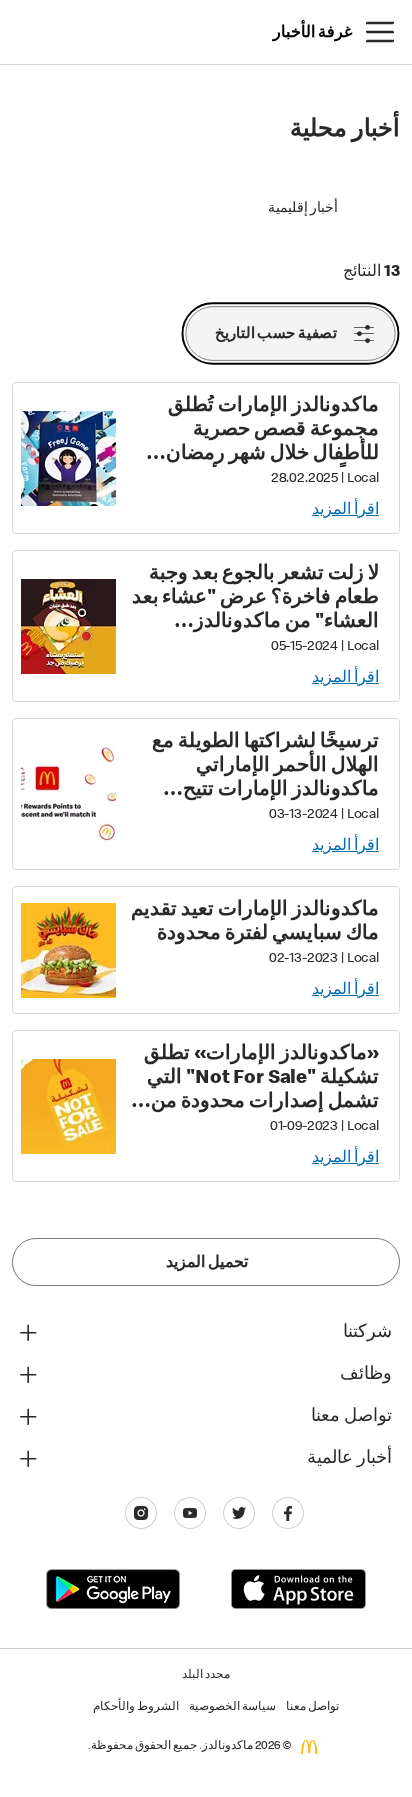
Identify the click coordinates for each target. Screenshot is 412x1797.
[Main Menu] (380, 32)
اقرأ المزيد (345, 511)
